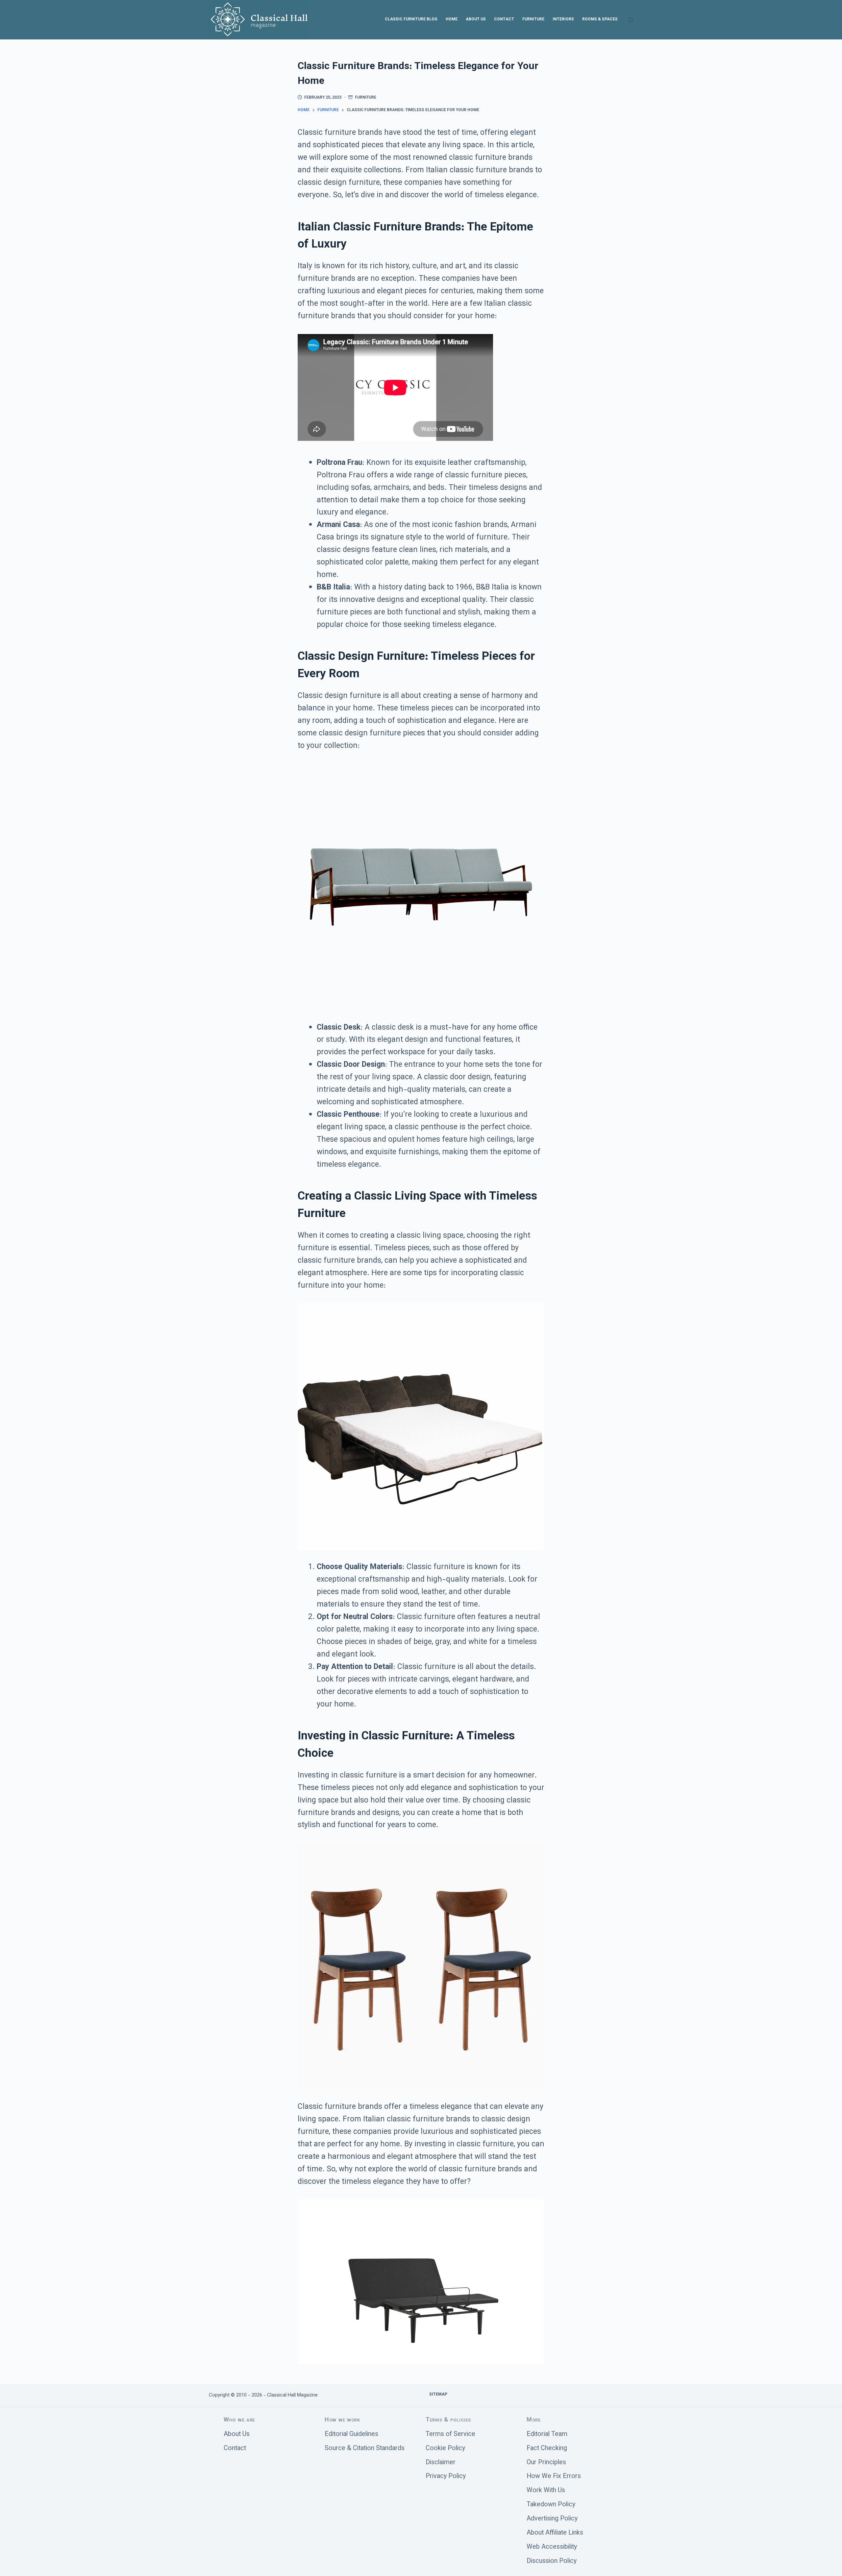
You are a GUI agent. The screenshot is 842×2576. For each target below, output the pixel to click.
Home (452, 19)
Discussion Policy (552, 2561)
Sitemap (438, 2395)
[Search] (631, 20)
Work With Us (546, 2491)
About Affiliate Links (555, 2533)
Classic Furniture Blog (411, 19)
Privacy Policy (446, 2477)
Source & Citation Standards (365, 2449)
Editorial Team (547, 2434)
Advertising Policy (552, 2519)
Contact (504, 19)
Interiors (563, 19)
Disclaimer (441, 2463)
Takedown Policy (551, 2505)
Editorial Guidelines (351, 2434)
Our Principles (546, 2463)
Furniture (533, 19)
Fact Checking (547, 2449)
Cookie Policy (445, 2449)
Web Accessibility (552, 2547)
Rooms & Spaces (600, 19)
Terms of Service (450, 2434)
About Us (476, 19)
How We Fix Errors (554, 2477)
